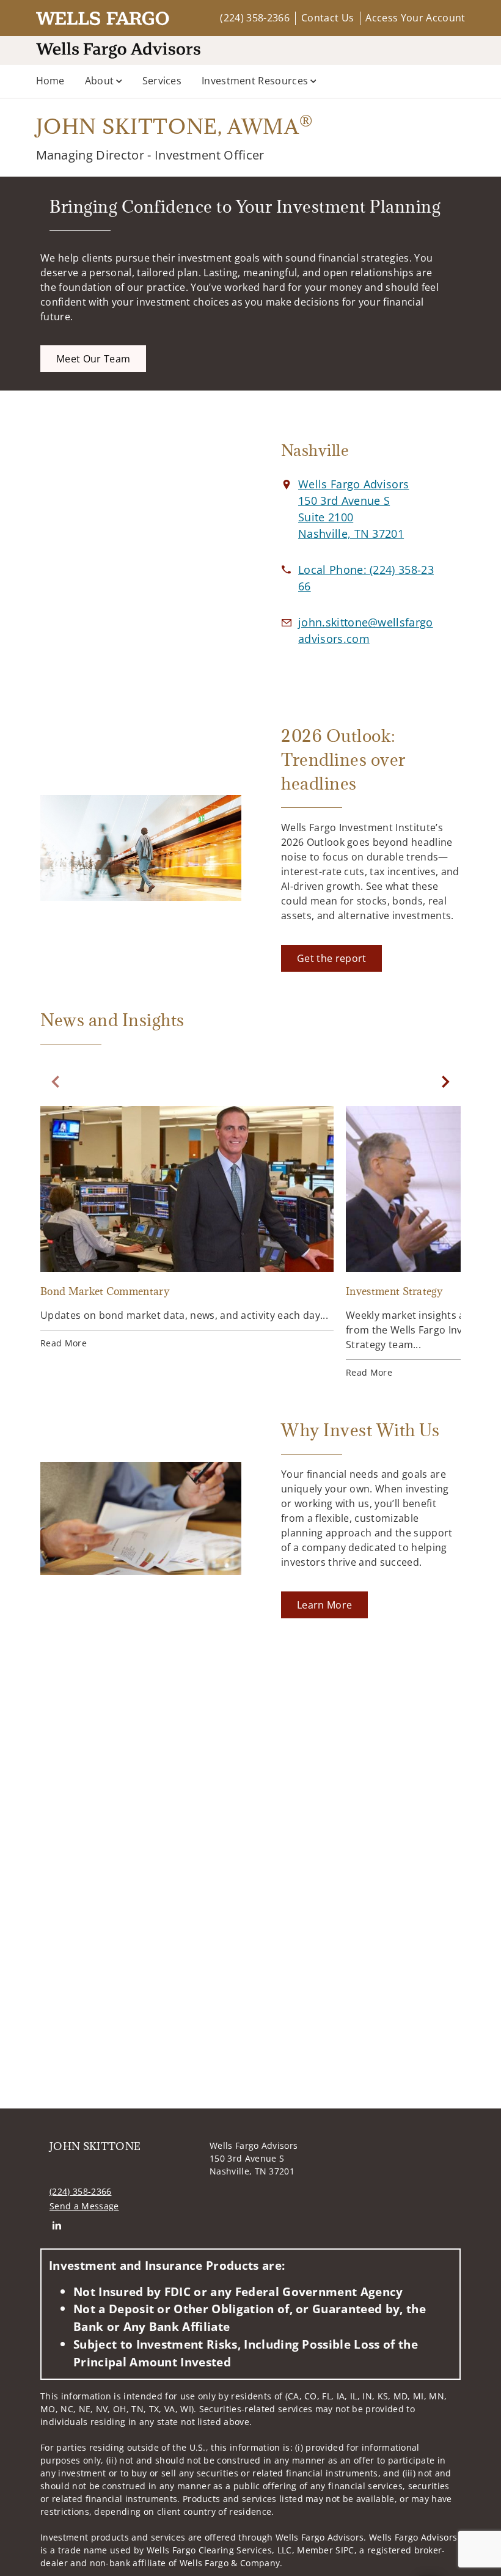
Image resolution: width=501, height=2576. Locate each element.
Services (162, 81)
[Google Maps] (141, 548)
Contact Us (327, 18)
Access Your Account (415, 18)
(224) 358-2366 (254, 18)
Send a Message (84, 2206)
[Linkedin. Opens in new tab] (57, 2226)
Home (50, 81)
